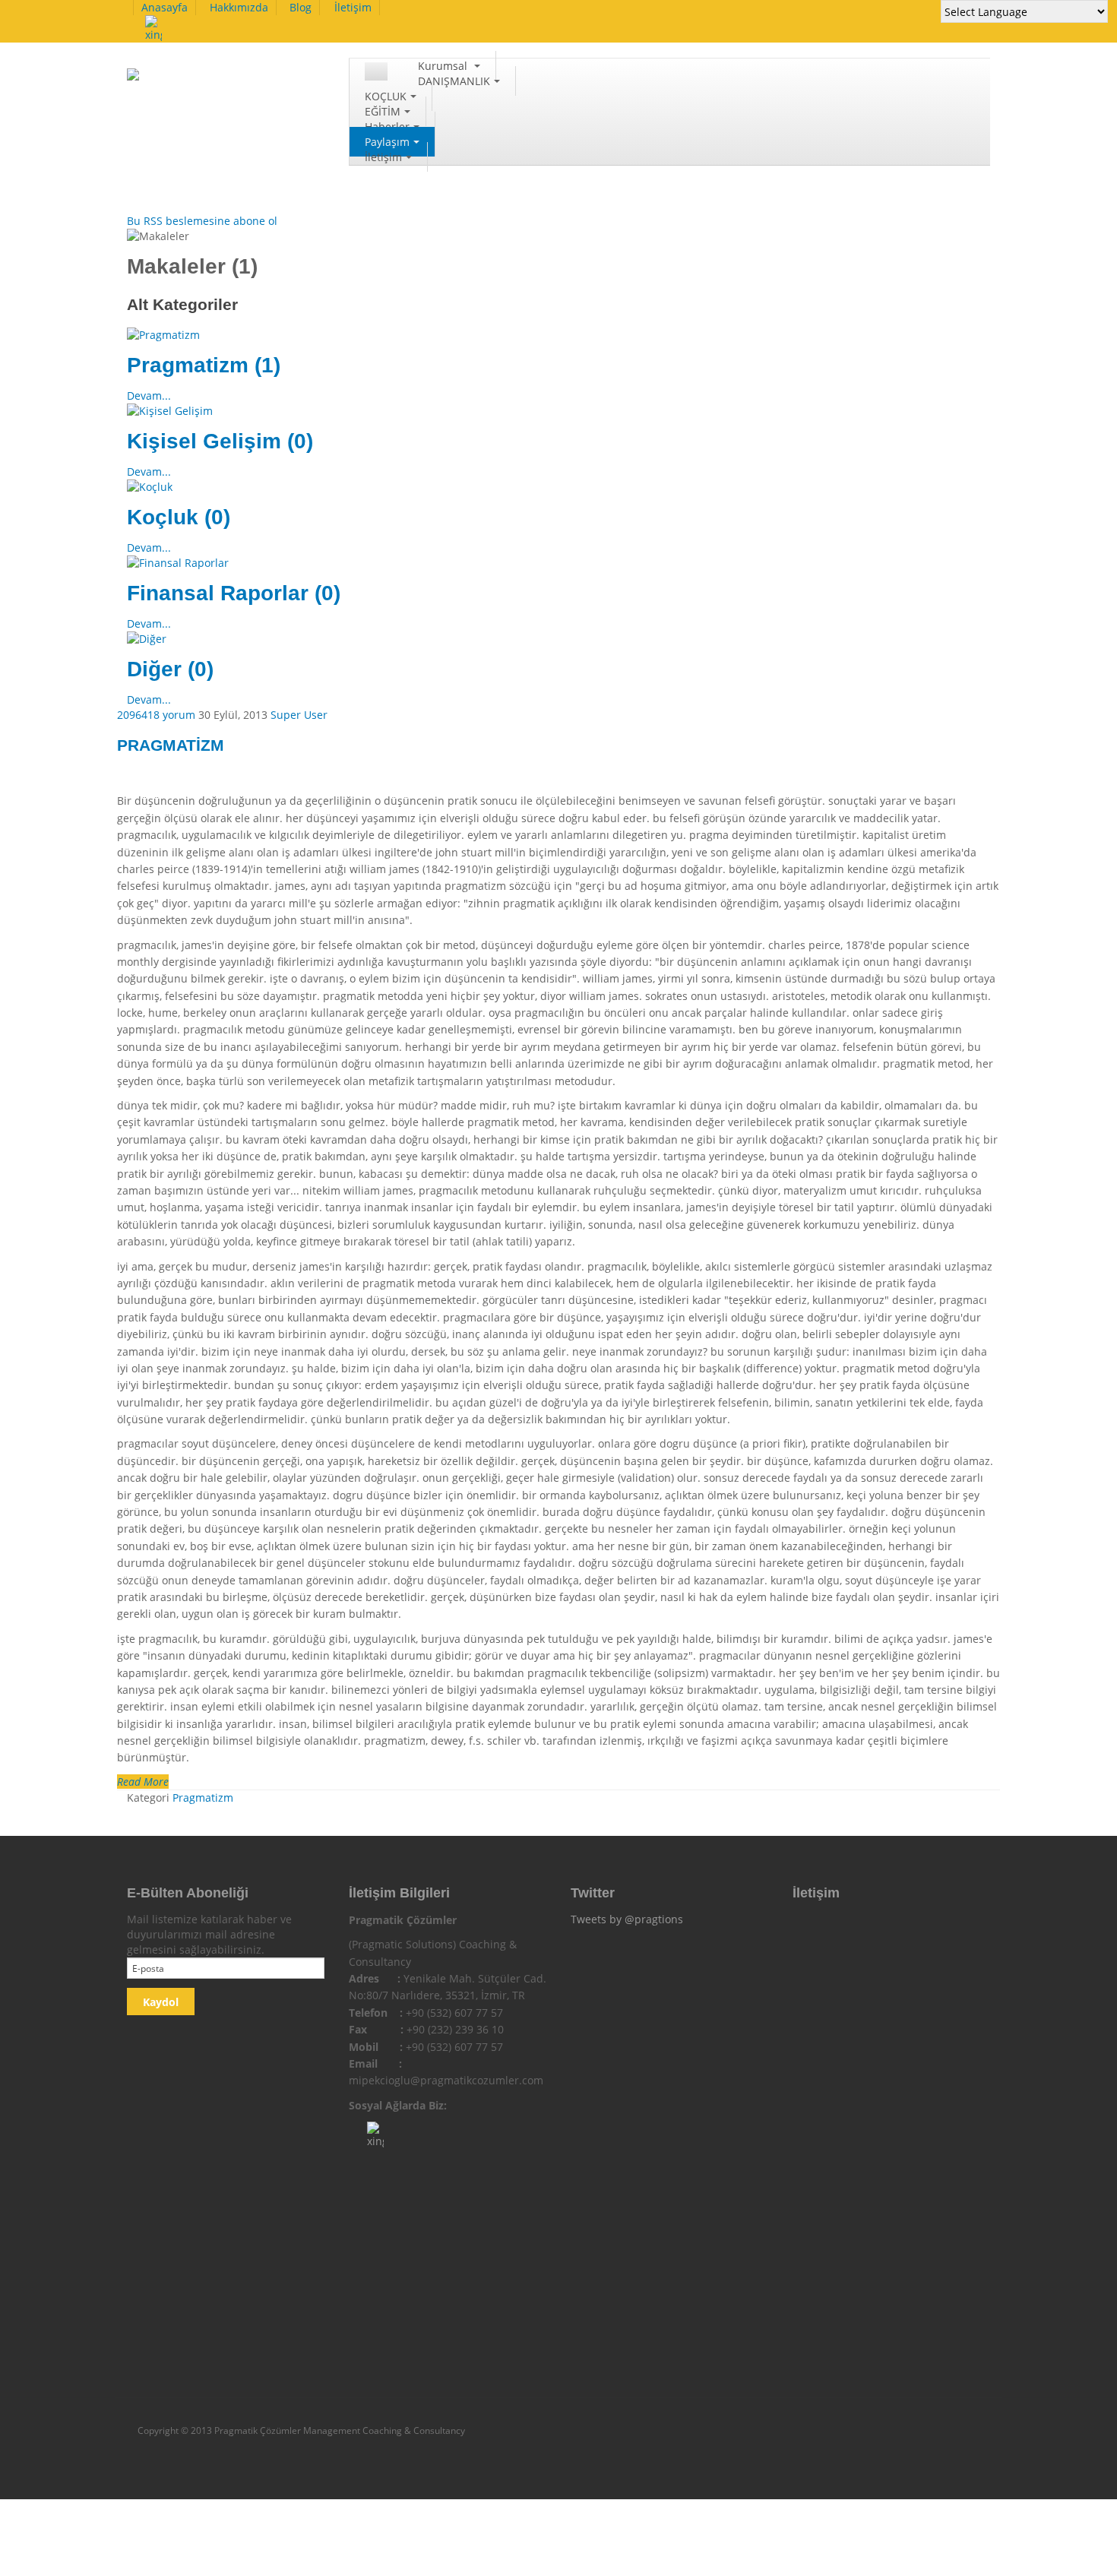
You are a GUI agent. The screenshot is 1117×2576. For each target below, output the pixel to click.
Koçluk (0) (179, 517)
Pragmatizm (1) (204, 365)
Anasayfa (165, 7)
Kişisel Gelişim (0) (220, 441)
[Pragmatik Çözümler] (204, 82)
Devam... (149, 396)
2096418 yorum (158, 715)
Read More (143, 1782)
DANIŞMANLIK (454, 81)
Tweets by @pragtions (627, 1919)
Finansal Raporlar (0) (234, 593)
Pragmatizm (203, 1798)
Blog (301, 7)
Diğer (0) (170, 669)
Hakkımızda (239, 7)
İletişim (353, 7)
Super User (299, 715)
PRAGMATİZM (171, 745)
